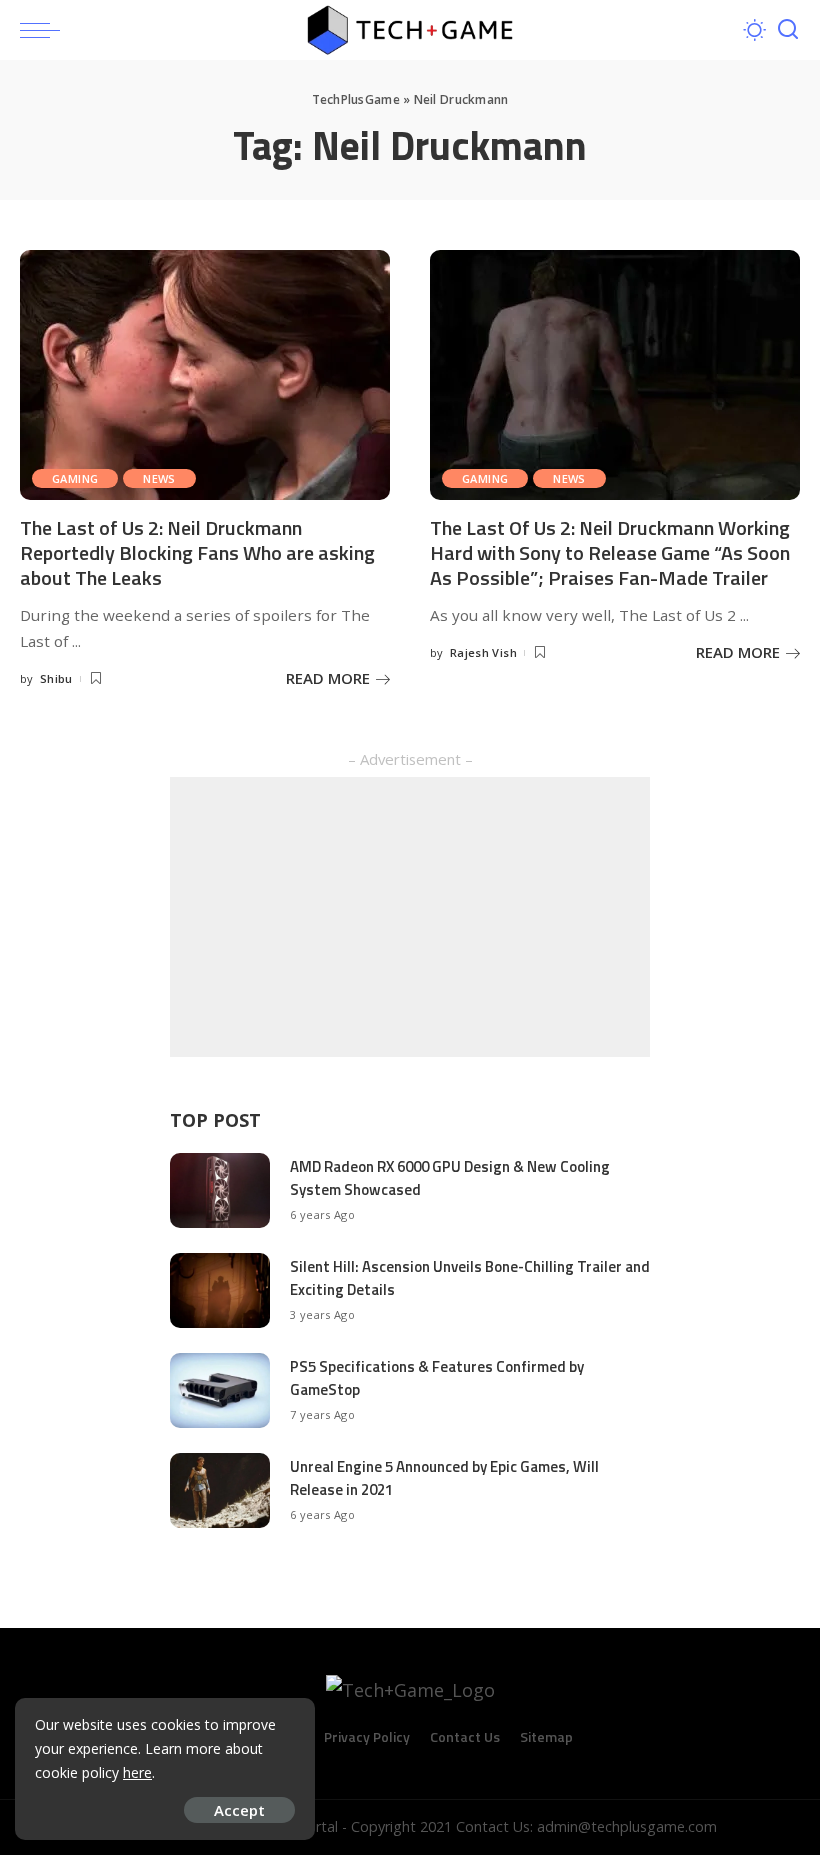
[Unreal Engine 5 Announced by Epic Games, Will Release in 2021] (220, 1490)
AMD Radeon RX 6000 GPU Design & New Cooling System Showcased (450, 1178)
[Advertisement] (410, 917)
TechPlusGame (356, 99)
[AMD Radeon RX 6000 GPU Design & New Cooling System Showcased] (220, 1190)
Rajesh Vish (483, 652)
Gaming (75, 478)
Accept (239, 1810)
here (137, 1772)
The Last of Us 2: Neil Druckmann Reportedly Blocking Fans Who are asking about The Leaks (197, 552)
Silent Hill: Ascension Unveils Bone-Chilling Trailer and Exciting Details (470, 1278)
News (159, 478)
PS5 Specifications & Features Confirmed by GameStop (437, 1378)
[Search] (788, 30)
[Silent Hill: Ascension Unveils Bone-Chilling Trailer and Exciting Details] (220, 1290)
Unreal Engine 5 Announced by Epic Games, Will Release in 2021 (444, 1478)
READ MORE (328, 678)
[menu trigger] (45, 30)
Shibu (56, 678)
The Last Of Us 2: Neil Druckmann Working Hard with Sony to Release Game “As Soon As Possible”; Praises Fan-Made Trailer (610, 552)
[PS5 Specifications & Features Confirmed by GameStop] (220, 1390)
